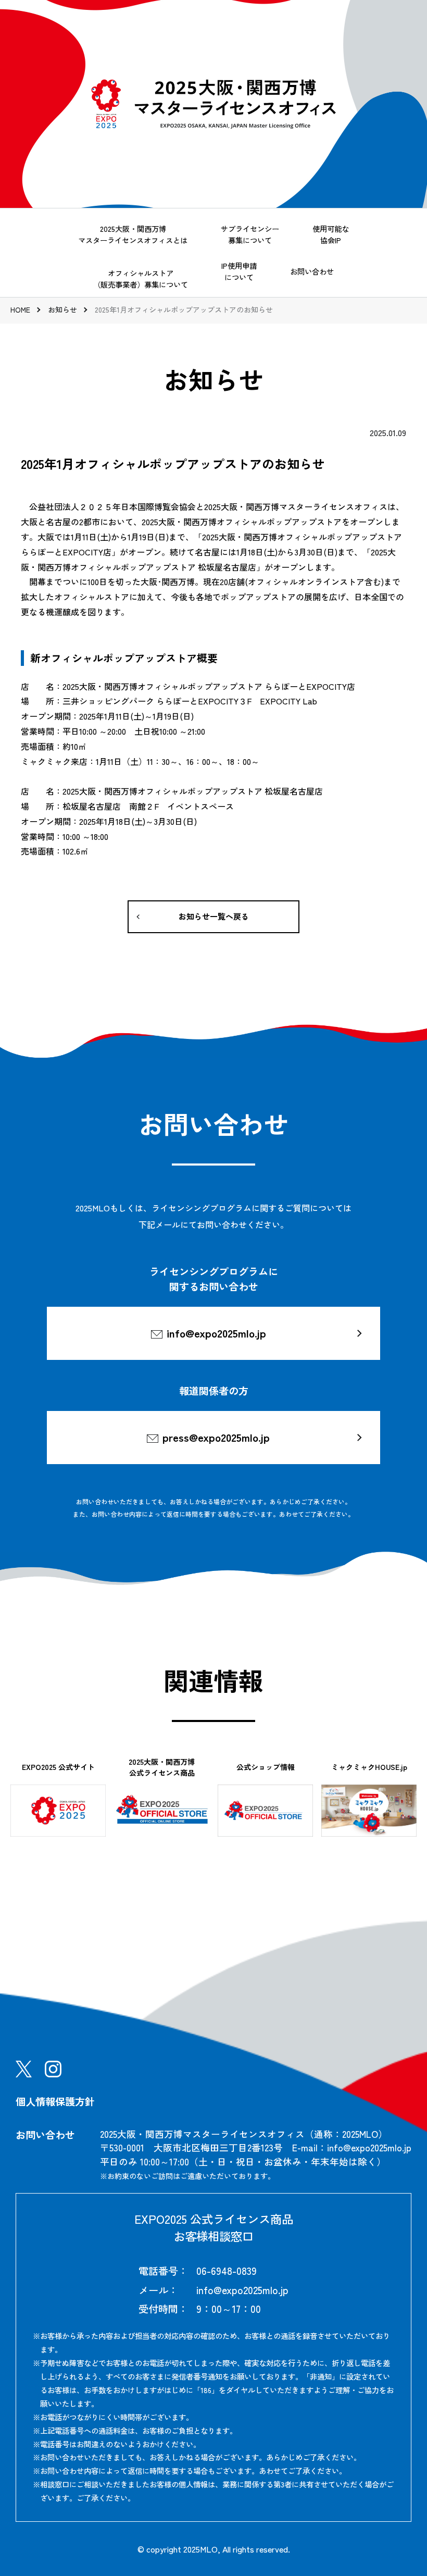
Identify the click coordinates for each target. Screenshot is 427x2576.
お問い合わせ (312, 271)
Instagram (53, 2069)
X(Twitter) (24, 2069)
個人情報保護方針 (55, 2101)
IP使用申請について (239, 271)
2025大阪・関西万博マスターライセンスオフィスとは (133, 234)
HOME (20, 309)
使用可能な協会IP (331, 234)
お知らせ (62, 309)
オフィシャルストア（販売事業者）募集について (141, 278)
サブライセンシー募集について (250, 234)
